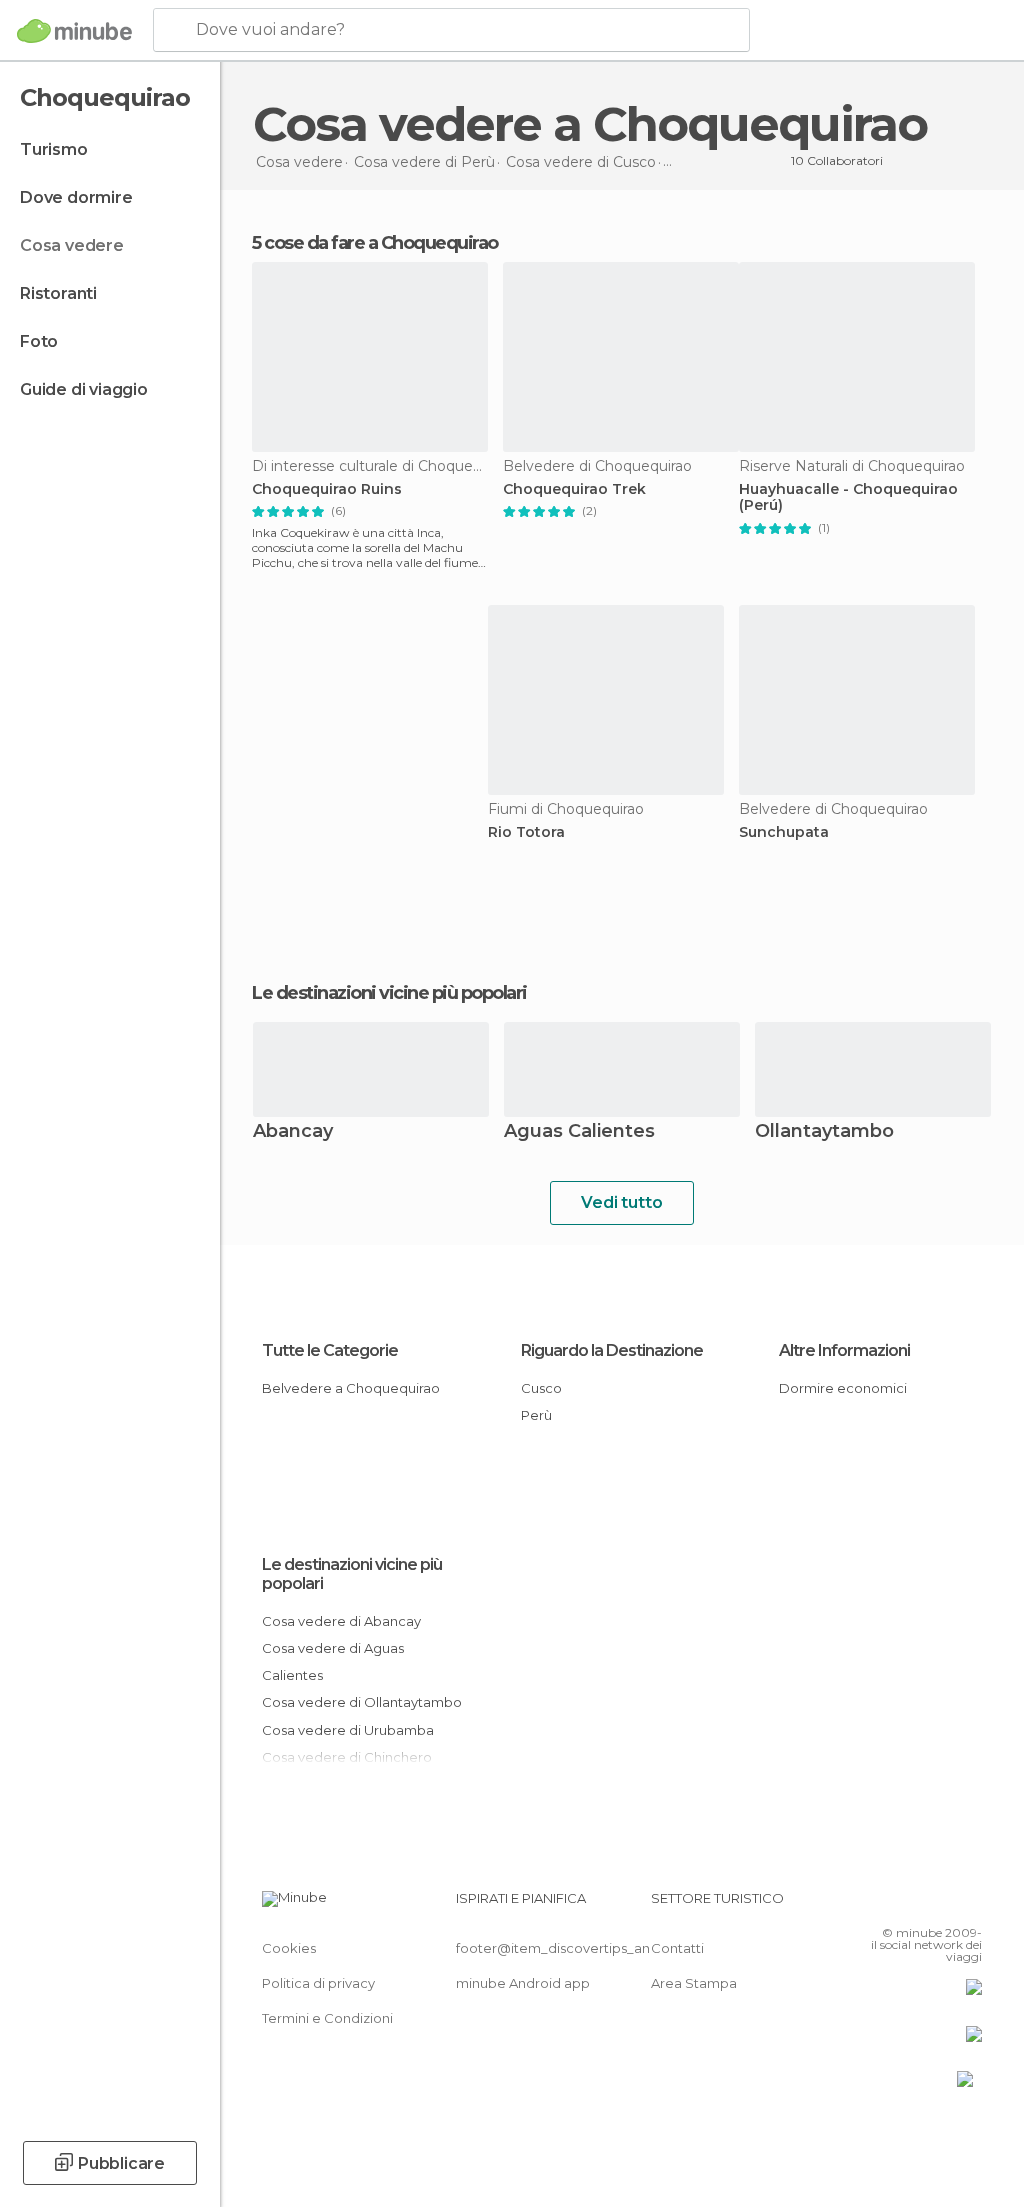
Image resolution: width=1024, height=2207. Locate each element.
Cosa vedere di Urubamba (348, 1730)
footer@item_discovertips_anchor (568, 1948)
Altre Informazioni (844, 1350)
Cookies (289, 1948)
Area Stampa (694, 1983)
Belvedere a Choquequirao (351, 1388)
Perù (536, 1415)
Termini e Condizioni (327, 2018)
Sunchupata (784, 832)
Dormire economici (843, 1388)
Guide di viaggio (84, 389)
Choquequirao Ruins (327, 489)
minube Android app (523, 1983)
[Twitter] (917, 1904)
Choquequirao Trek (574, 489)
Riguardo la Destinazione (612, 1350)
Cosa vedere (72, 245)
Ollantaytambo (824, 1132)
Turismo (54, 149)
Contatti (677, 1948)
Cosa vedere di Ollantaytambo (362, 1702)
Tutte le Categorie (330, 1350)
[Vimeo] (943, 1904)
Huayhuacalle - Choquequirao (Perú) (848, 498)
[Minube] (74, 31)
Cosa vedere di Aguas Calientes (333, 1661)
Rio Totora (526, 832)
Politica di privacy (318, 1983)
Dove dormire (76, 197)
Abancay (293, 1132)
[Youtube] (969, 1904)
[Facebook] (891, 1904)
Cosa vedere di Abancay (341, 1621)
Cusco (541, 1388)
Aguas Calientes (579, 1132)
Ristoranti (58, 293)
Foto (39, 341)
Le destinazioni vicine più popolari (389, 993)
